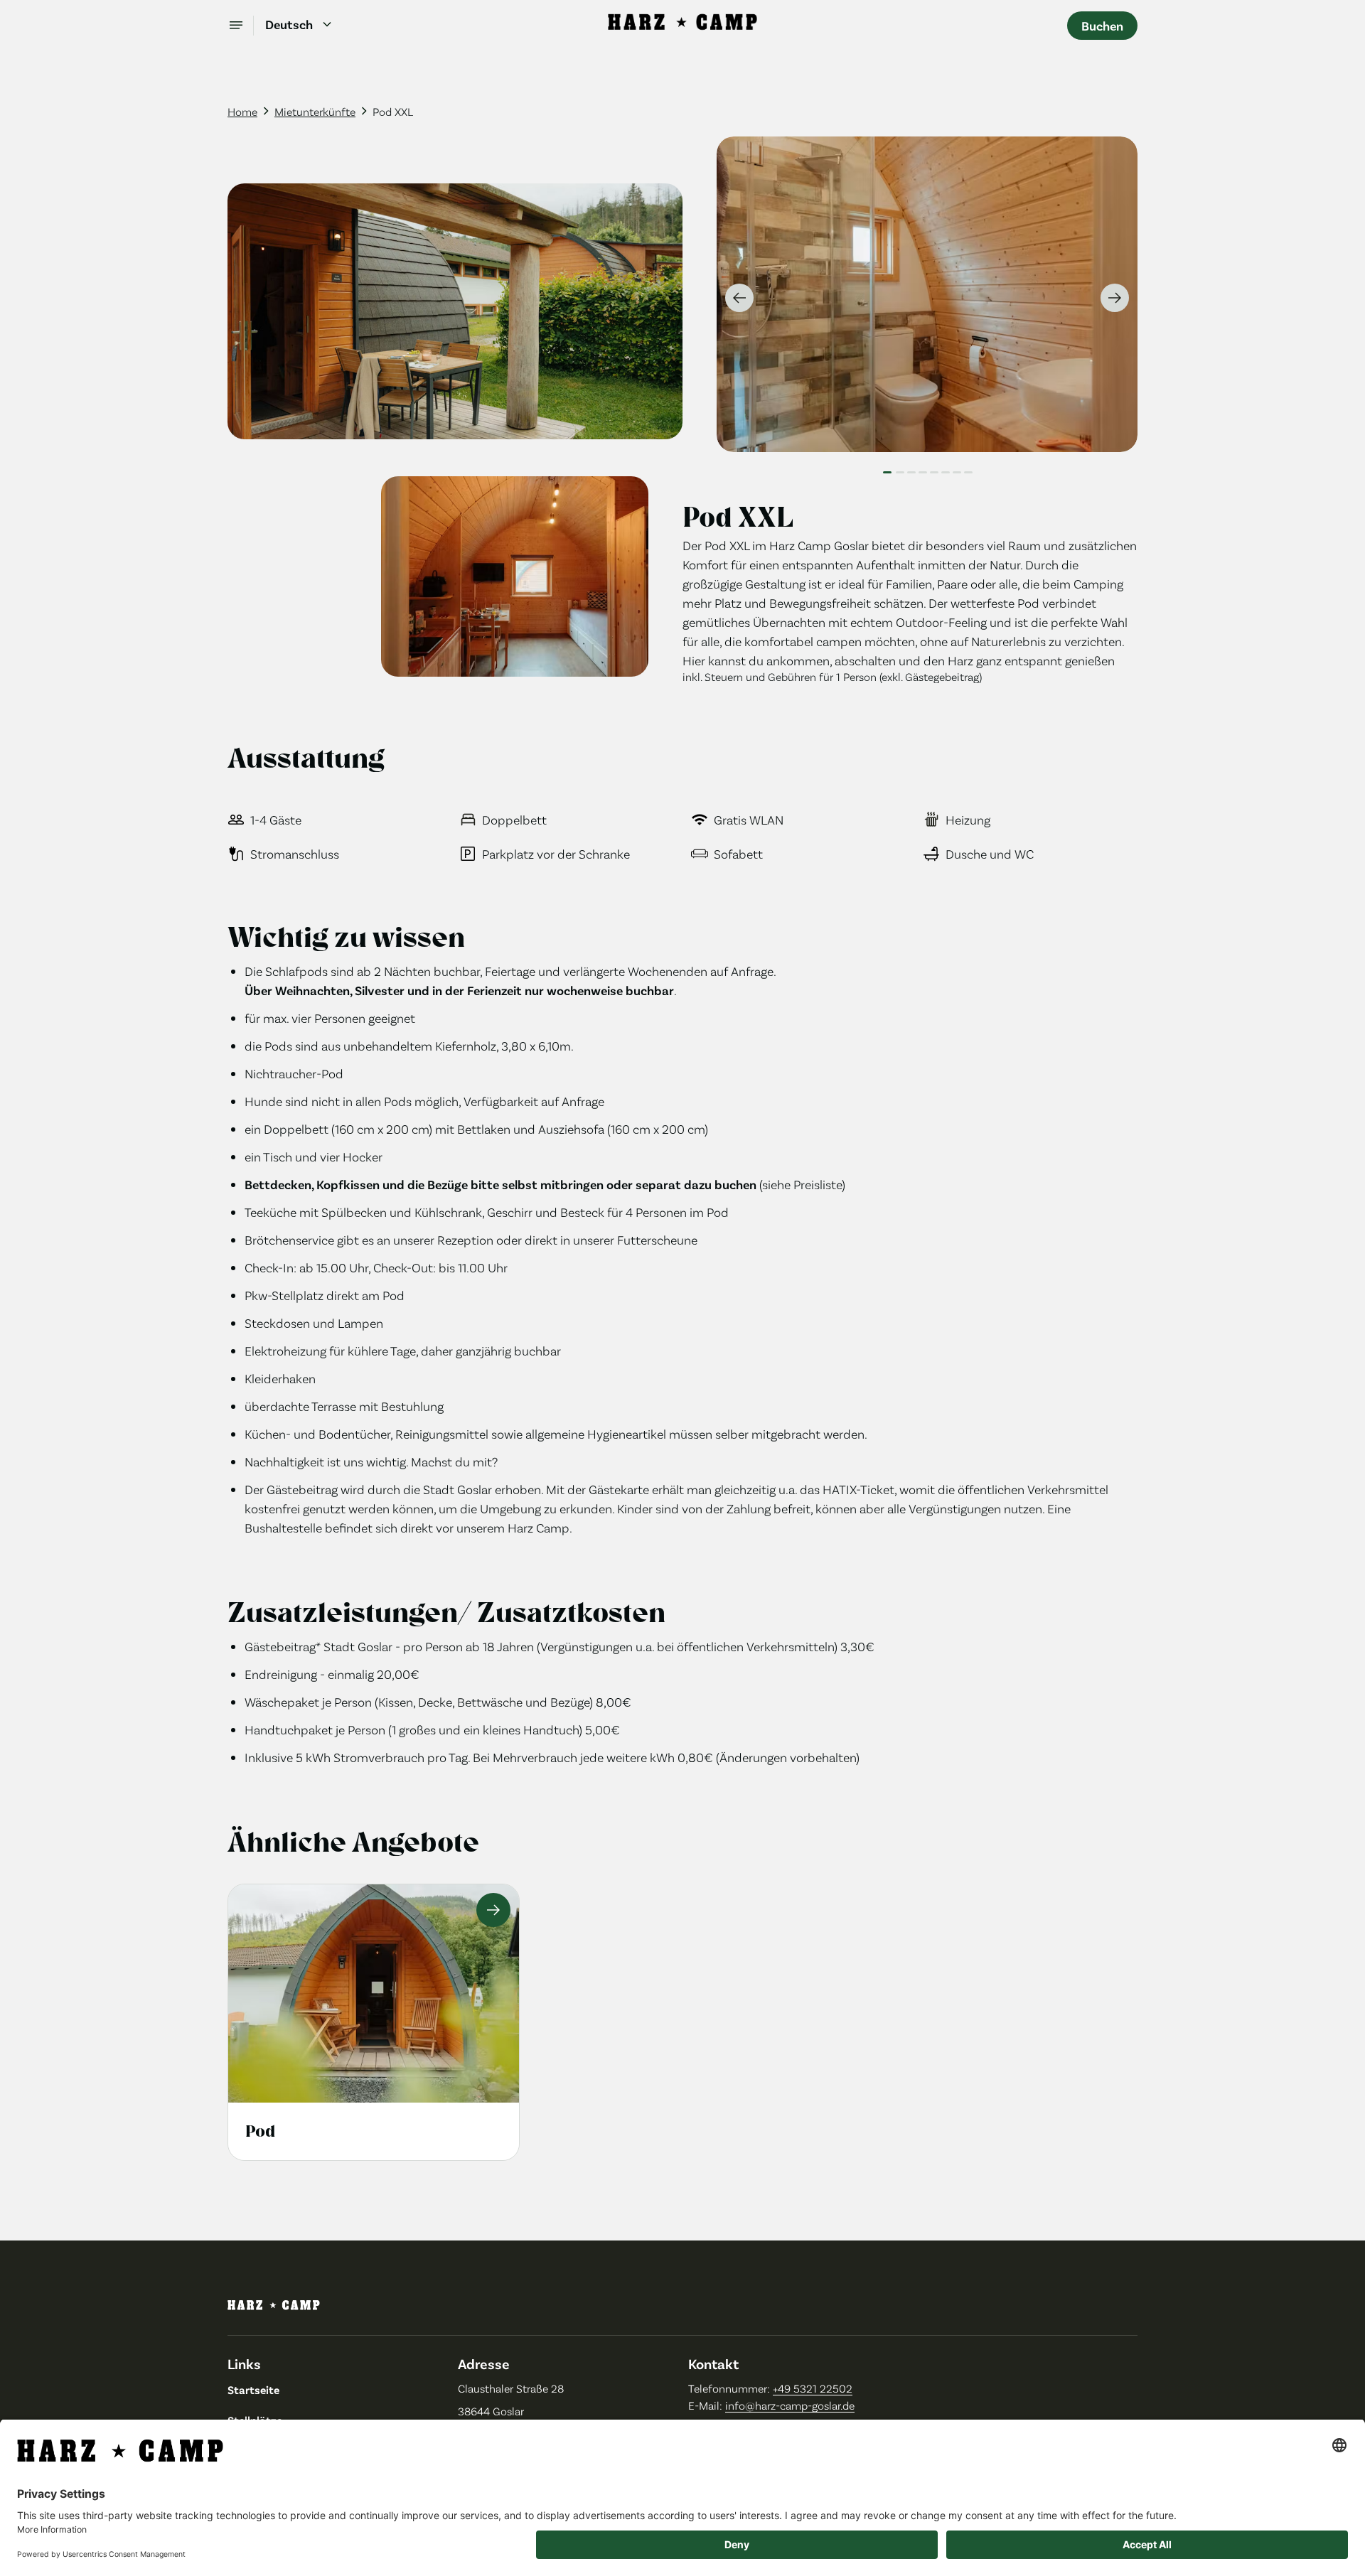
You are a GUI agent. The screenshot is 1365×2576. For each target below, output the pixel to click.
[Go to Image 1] (887, 468)
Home (242, 111)
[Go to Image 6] (946, 468)
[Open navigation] (241, 26)
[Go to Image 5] (934, 468)
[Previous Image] (739, 298)
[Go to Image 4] (923, 468)
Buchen (1102, 26)
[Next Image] (1115, 298)
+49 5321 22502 (813, 2388)
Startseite (253, 2389)
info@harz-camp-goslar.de (790, 2405)
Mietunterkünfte (315, 111)
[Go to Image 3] (911, 468)
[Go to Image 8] (968, 468)
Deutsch (289, 24)
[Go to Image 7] (957, 468)
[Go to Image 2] (900, 468)
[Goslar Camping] (682, 26)
